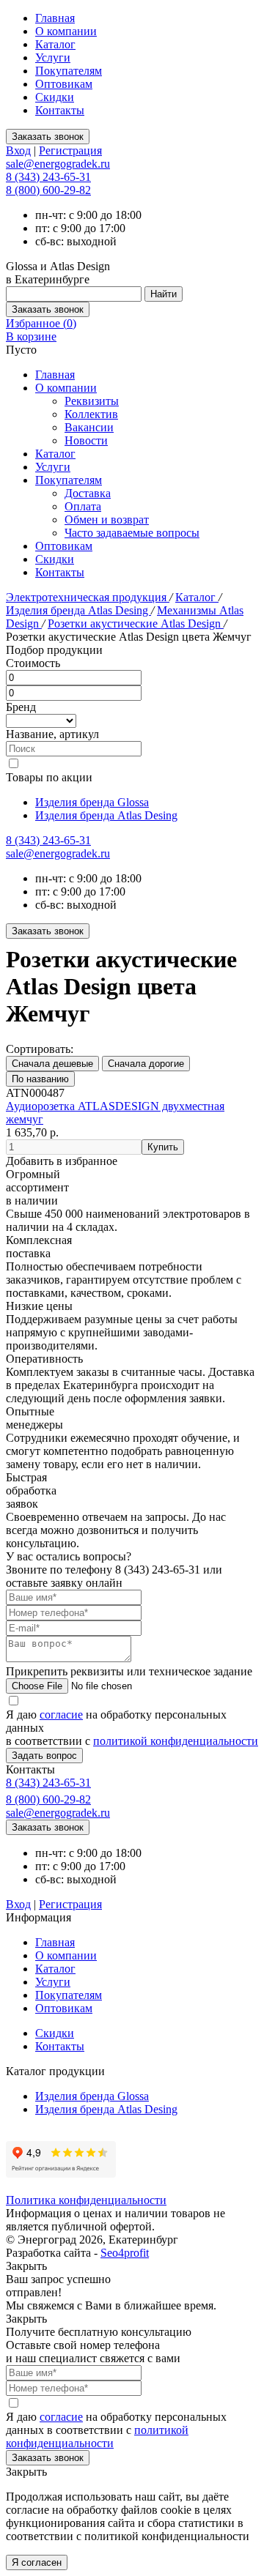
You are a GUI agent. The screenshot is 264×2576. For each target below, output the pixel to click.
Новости (86, 440)
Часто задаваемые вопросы (132, 533)
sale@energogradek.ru (58, 853)
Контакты (60, 110)
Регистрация (70, 150)
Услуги (53, 57)
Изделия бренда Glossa (92, 802)
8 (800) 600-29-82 (48, 190)
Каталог (55, 44)
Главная (55, 18)
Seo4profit (125, 2253)
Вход (18, 150)
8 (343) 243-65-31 (48, 177)
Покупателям (69, 71)
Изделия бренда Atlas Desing (78, 610)
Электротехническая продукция (88, 597)
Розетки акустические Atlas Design (136, 623)
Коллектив (91, 414)
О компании (66, 31)
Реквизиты (92, 401)
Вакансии (89, 427)
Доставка (88, 493)
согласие (61, 1715)
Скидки (55, 97)
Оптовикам (64, 84)
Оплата (83, 506)
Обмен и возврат (107, 520)
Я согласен (37, 2562)
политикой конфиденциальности (176, 1741)
